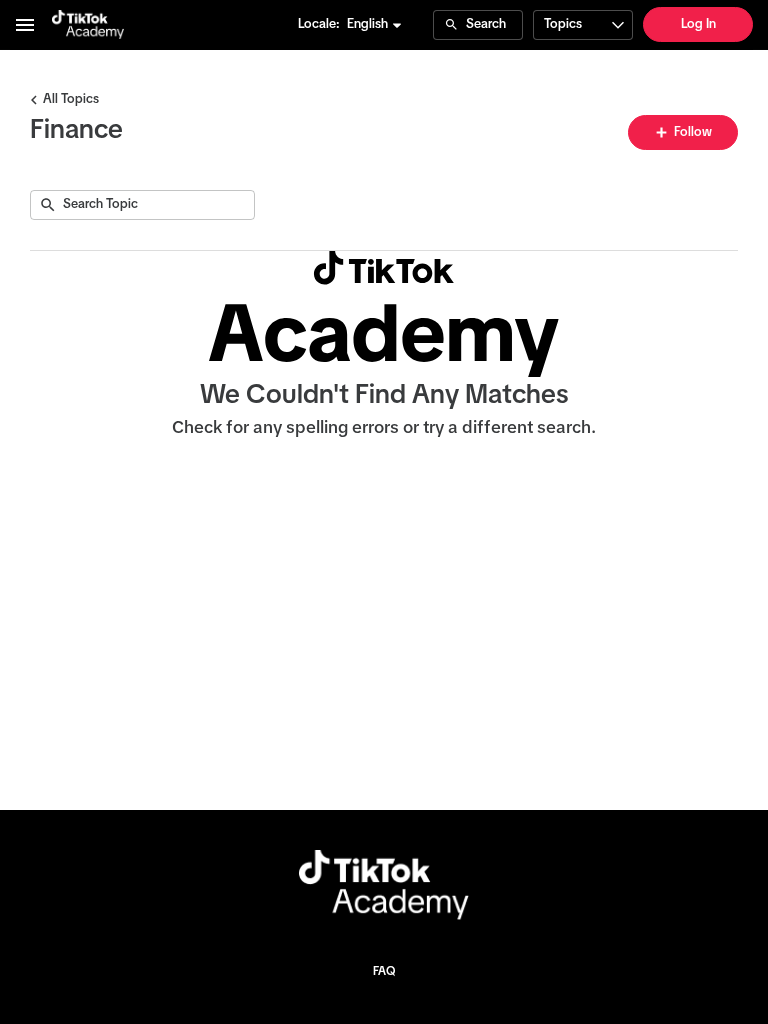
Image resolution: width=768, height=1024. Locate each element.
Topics (563, 24)
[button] (375, 25)
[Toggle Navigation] (26, 25)
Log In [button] (698, 24)
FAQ (384, 972)
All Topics (71, 99)
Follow (691, 132)
